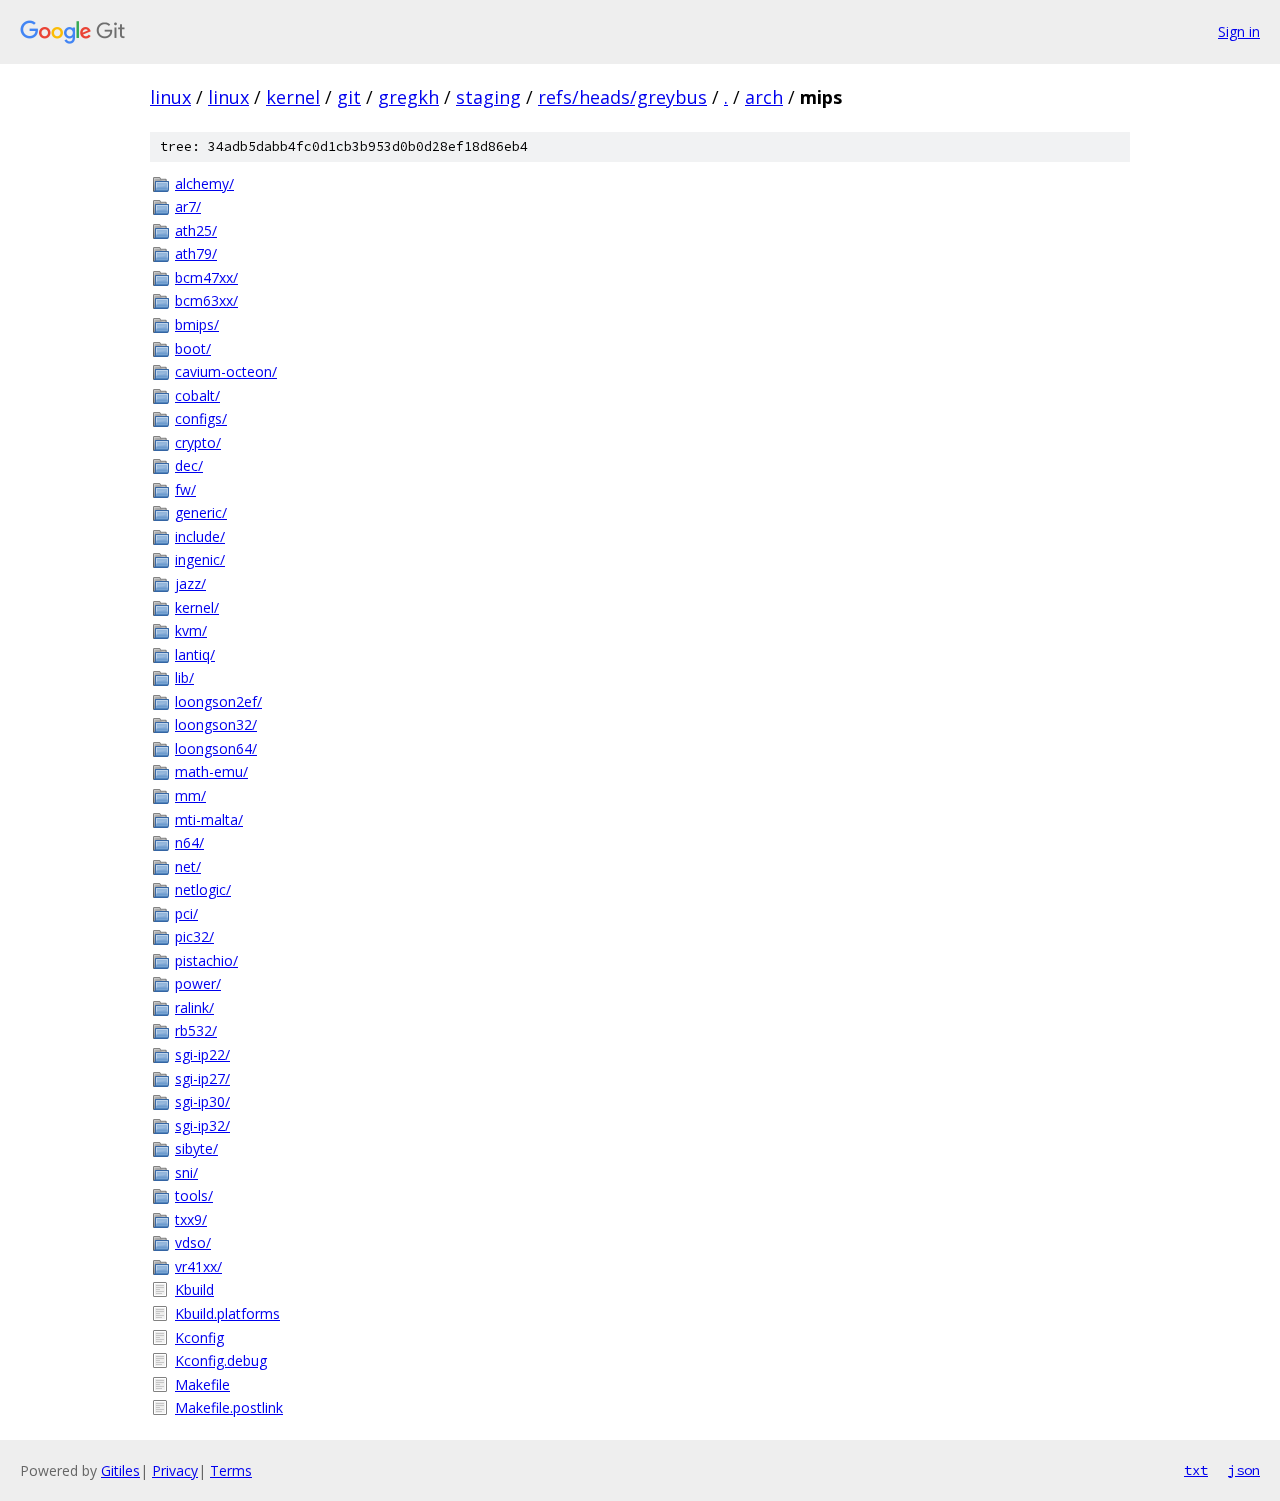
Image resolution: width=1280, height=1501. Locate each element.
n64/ (189, 842)
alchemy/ (204, 183)
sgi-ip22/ (202, 1054)
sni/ (186, 1172)
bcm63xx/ (206, 300)
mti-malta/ (209, 819)
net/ (188, 866)
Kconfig (199, 1337)
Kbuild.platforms (227, 1313)
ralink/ (194, 1007)
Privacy (175, 1470)
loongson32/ (216, 724)
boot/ (193, 348)
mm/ (190, 795)
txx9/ (191, 1219)
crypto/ (198, 442)
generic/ (201, 512)
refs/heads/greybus (622, 97)
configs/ (201, 418)
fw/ (185, 489)
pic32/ (194, 936)
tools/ (194, 1195)
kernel (293, 97)
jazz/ (190, 583)
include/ (200, 536)
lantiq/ (195, 654)
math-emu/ (211, 771)
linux (170, 97)
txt (1196, 1470)
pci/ (186, 913)
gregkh (408, 97)
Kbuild (194, 1289)
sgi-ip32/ (202, 1125)
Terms (231, 1470)
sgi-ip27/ (202, 1078)
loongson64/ (216, 748)
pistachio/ (206, 960)
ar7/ (188, 206)
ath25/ (196, 230)
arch (764, 97)
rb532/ (196, 1030)
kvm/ (191, 630)
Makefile (202, 1384)
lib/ (184, 677)
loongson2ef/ (218, 701)
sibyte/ (196, 1148)
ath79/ (196, 253)
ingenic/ (200, 559)
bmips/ (197, 324)
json (1244, 1470)
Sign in (1239, 31)
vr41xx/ (198, 1266)
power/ (198, 983)
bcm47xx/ (206, 277)
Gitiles (120, 1470)
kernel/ (197, 607)
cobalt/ (197, 395)
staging (488, 97)
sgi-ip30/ (202, 1101)
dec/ (189, 465)
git (349, 97)
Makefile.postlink (229, 1407)
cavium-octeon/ (226, 371)
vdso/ (193, 1242)
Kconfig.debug (221, 1360)
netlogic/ (203, 889)
